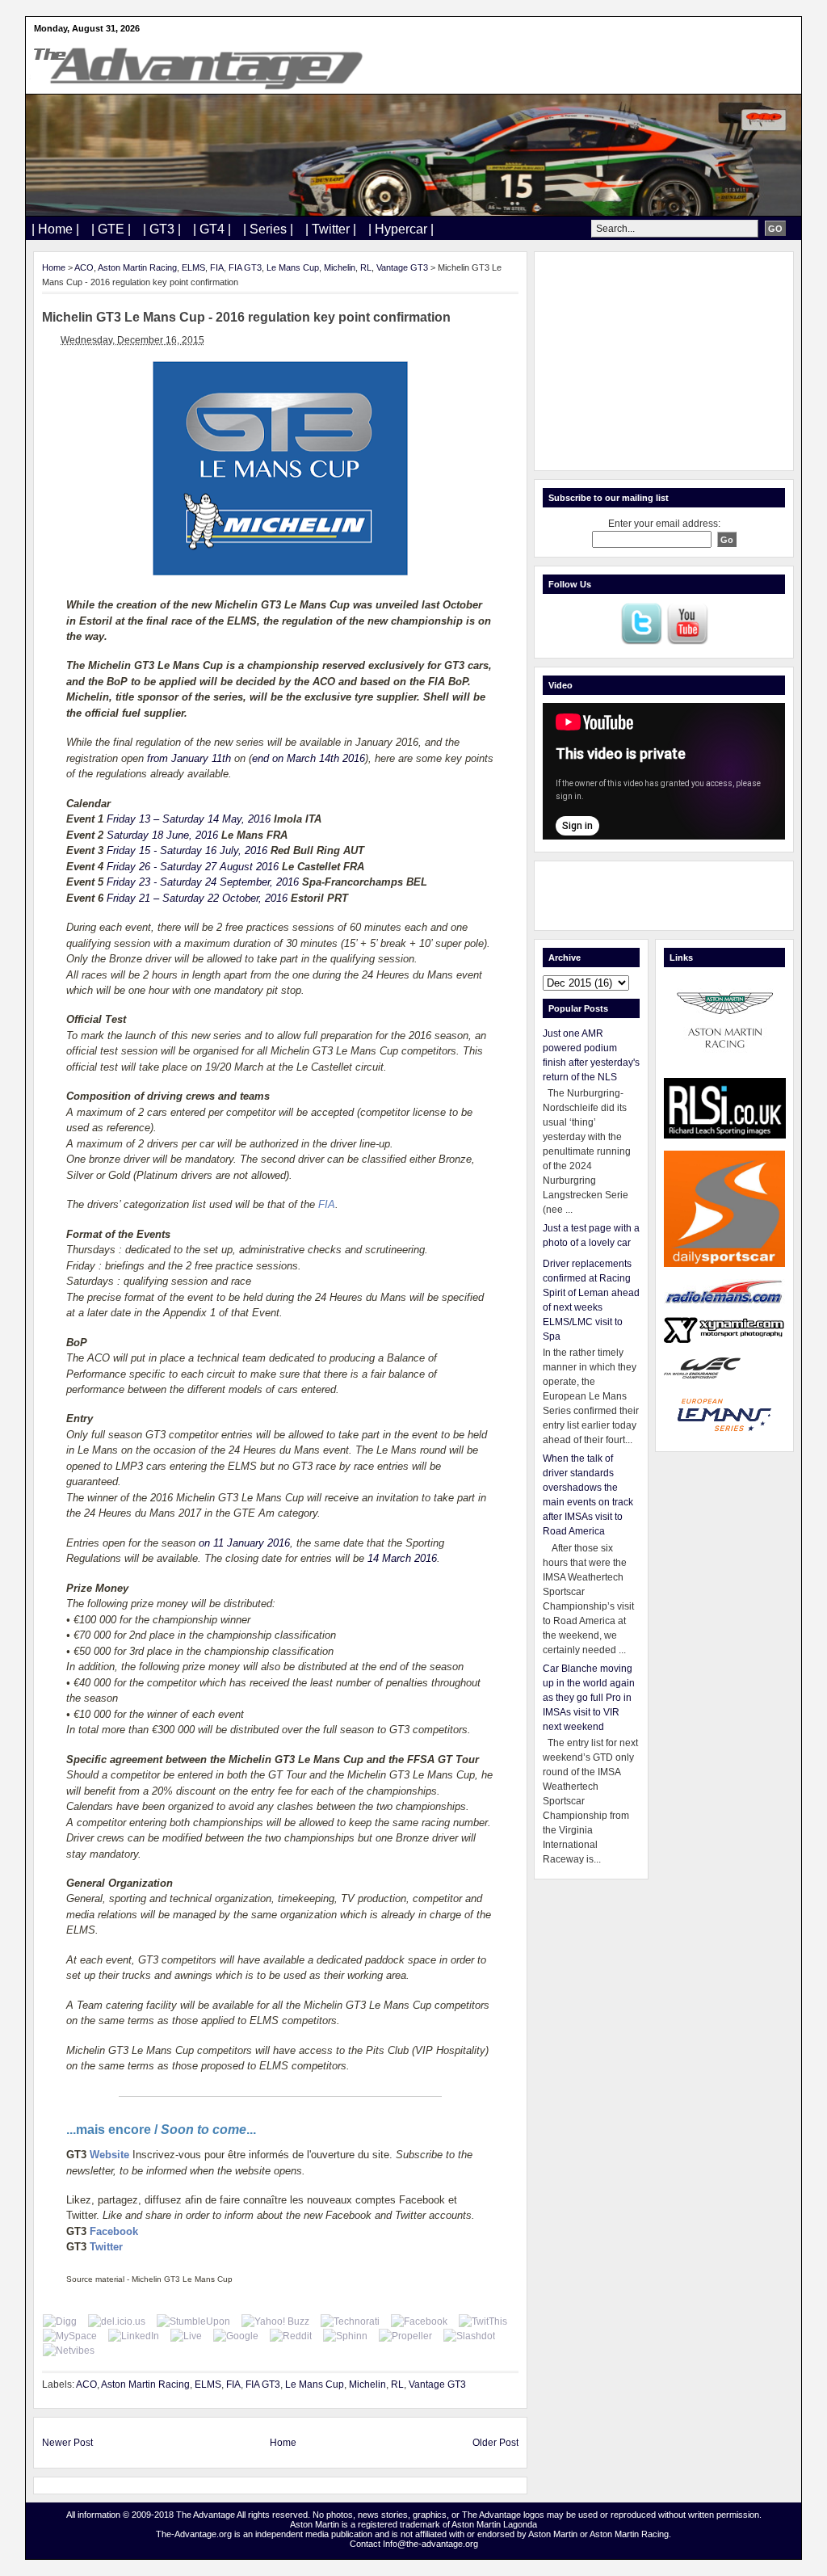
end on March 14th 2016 (309, 758)
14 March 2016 (402, 1558)
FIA (217, 267)
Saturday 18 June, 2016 (162, 835)
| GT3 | (162, 229)
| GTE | (111, 229)
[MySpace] (70, 2336)
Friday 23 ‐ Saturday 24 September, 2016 (203, 882)
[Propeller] (405, 2336)
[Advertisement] (664, 361)
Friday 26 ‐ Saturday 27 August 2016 (193, 867)
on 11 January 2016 (244, 1543)
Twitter (106, 2247)
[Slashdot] (469, 2336)
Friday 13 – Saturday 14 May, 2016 (189, 819)
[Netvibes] (69, 2351)
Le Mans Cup (293, 267)
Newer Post (67, 2443)
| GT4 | (212, 229)
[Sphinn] (345, 2336)
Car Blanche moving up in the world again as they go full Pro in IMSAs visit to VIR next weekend (589, 1698)
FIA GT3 (245, 267)
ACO (84, 267)
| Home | (55, 229)
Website (109, 2155)
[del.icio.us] (117, 2321)
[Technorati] (350, 2321)
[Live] (186, 2336)
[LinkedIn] (134, 2336)
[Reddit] (291, 2336)
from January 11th (189, 758)
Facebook (114, 2231)
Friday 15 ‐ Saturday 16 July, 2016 (187, 850)
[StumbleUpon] (193, 2321)
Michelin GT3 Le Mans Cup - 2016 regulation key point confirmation (246, 317)
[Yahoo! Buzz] (275, 2321)
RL (366, 267)
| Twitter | (331, 229)
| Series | (268, 229)
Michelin (340, 267)
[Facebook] (419, 2321)
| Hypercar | (401, 229)
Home (54, 267)
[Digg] (60, 2321)
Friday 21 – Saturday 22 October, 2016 (197, 898)
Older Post (495, 2443)
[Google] (236, 2336)
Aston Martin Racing (137, 267)
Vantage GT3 (402, 267)
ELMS (193, 267)
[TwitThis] (483, 2321)
